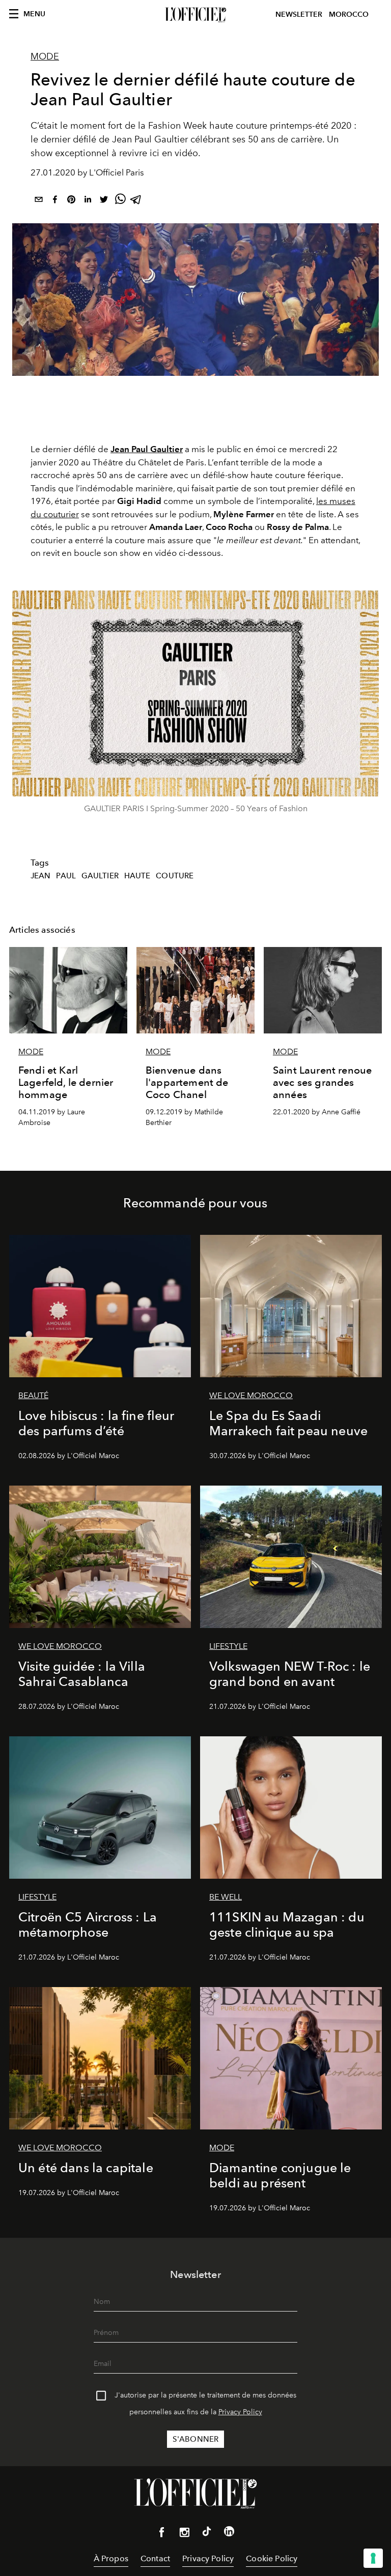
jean (41, 876)
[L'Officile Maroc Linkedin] (229, 2533)
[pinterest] (71, 201)
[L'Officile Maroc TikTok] (207, 2533)
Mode (45, 56)
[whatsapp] (120, 201)
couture (175, 876)
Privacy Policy (240, 2412)
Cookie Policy (272, 2558)
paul (66, 876)
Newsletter (299, 14)
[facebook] (55, 201)
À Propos (111, 2558)
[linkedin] (88, 201)
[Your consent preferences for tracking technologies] (373, 2558)
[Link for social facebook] (162, 2534)
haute (137, 876)
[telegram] (136, 201)
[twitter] (104, 201)
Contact (155, 2558)
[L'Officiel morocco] (195, 15)
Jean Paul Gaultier (147, 449)
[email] (39, 201)
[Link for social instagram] (184, 2534)
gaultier (100, 876)
